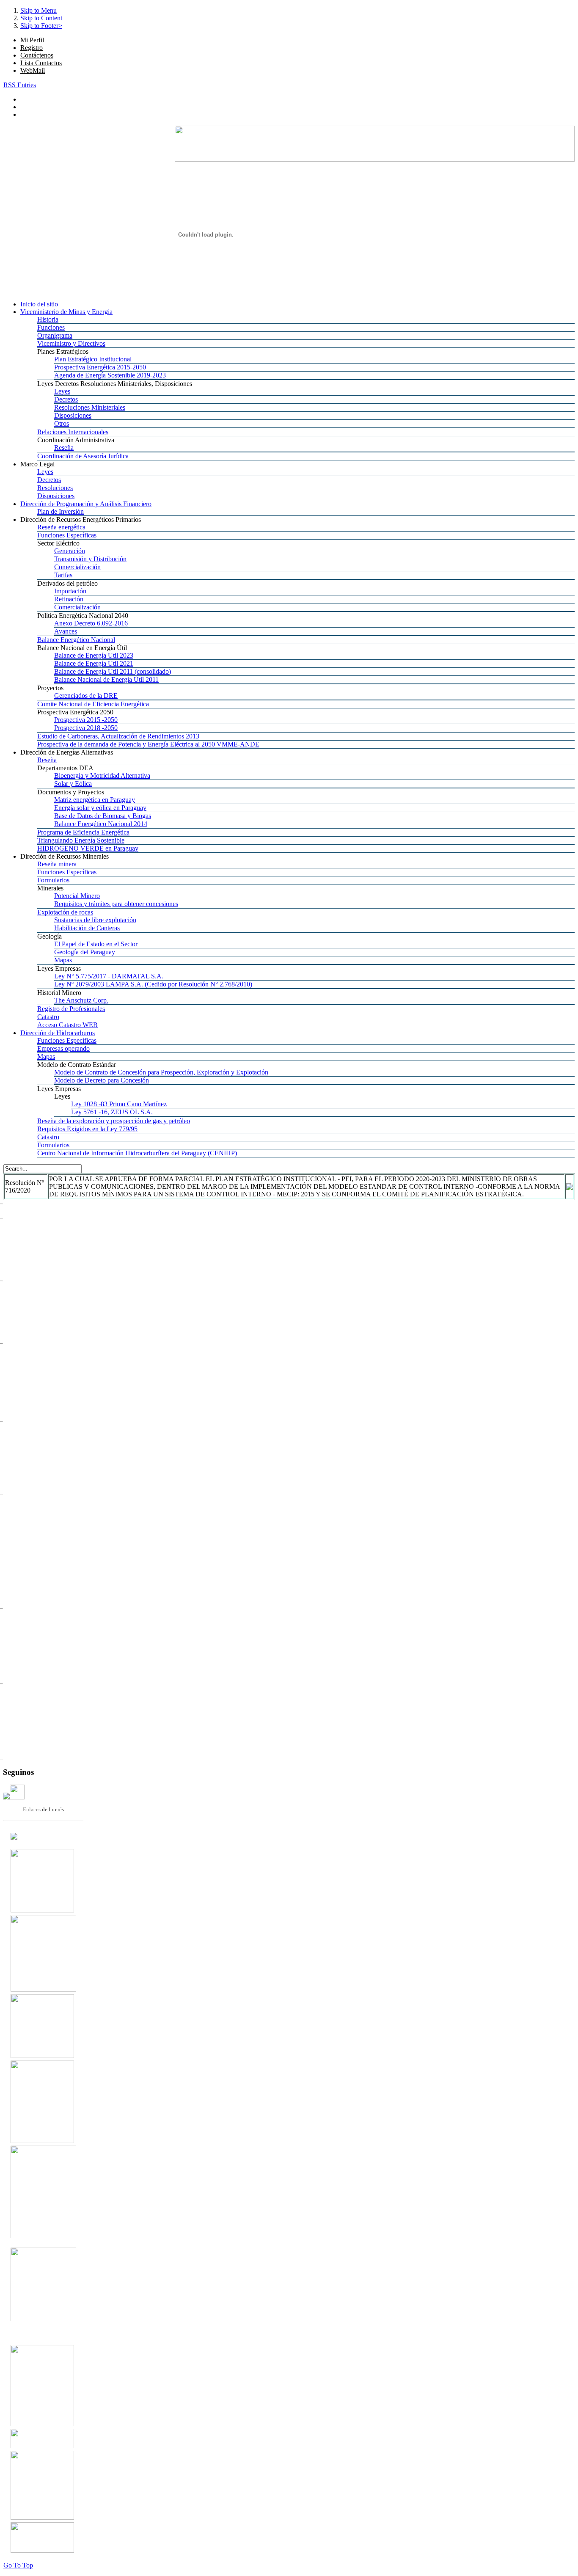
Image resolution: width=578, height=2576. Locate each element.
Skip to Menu (39, 10)
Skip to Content (41, 18)
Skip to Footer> (41, 26)
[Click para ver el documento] (42, 1910)
